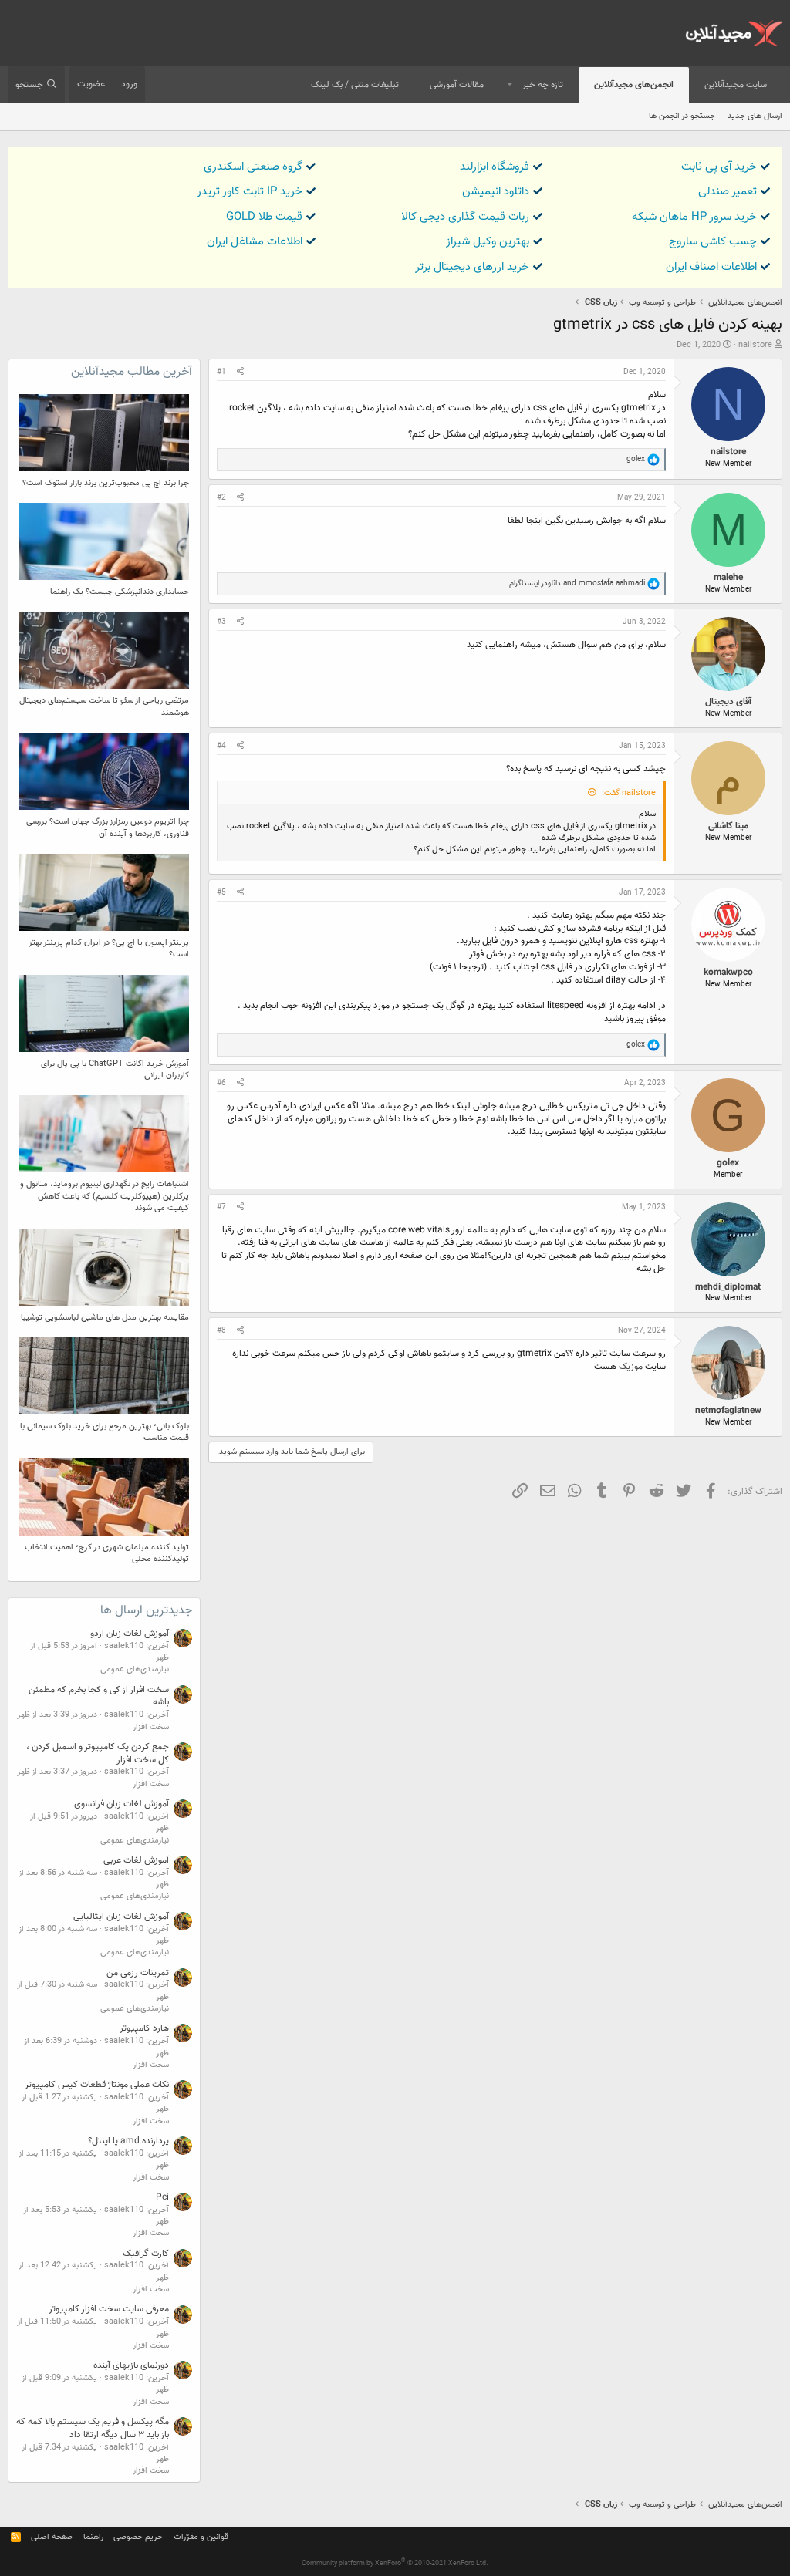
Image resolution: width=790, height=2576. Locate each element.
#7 (221, 1207)
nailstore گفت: (629, 793)
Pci (162, 2197)
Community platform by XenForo (395, 2564)
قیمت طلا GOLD (264, 217)
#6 (221, 1083)
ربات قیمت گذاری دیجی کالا (465, 217)
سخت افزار (151, 1727)
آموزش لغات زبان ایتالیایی (121, 1917)
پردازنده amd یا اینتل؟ (128, 2141)
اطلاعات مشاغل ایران (255, 242)
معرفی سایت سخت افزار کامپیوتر (109, 2309)
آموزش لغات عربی (136, 1860)
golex (728, 1163)
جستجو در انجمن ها (682, 116)
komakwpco (728, 973)
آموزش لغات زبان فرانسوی (122, 1804)
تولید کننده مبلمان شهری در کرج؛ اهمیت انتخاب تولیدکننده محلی (107, 1553)
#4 (221, 746)
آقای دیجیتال (728, 702)
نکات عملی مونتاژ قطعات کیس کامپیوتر (97, 2085)
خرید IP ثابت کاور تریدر (250, 192)
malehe (728, 578)
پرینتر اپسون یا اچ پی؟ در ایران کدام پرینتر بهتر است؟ (109, 949)
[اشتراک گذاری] (240, 373)
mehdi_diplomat (728, 1287)
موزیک (632, 1367)
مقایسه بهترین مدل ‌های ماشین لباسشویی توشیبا (105, 1318)
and (577, 583)
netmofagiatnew (728, 1411)
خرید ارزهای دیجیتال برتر (472, 267)
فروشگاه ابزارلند (495, 167)
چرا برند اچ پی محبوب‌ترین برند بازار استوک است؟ (106, 483)
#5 (221, 893)
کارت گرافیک (146, 2254)
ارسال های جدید (755, 116)
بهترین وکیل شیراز (488, 242)
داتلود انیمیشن (496, 192)
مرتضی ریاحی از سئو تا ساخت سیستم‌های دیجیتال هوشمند (104, 706)
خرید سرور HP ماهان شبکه (694, 217)
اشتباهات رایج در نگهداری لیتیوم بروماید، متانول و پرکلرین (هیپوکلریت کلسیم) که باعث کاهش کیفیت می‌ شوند (105, 1196)
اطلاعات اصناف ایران (711, 267)
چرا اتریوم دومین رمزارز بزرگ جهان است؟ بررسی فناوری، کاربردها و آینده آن (108, 828)
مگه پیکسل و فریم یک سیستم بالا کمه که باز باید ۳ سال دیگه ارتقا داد (93, 2428)
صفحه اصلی (52, 2537)
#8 (221, 1331)
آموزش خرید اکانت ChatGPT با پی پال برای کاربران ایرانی (115, 1070)
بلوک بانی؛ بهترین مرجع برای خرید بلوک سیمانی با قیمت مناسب (105, 1432)
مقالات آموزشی (457, 85)
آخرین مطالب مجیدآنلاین (132, 372)
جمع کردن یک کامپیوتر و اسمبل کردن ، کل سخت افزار (98, 1753)
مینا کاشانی (728, 826)
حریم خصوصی (138, 2537)
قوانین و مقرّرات (201, 2537)
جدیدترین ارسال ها (146, 1611)
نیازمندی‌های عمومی (135, 1669)
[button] (510, 85)
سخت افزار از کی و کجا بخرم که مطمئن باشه (99, 1696)
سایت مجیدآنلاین (736, 85)
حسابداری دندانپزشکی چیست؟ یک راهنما (120, 592)
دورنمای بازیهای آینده (131, 2365)
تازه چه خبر (543, 85)
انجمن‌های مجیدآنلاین (634, 85)
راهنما (93, 2537)
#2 (221, 498)
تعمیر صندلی (728, 192)
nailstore (755, 345)
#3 (221, 622)
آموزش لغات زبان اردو (130, 1634)
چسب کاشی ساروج (713, 242)
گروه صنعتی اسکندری (253, 167)
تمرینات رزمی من (138, 1973)
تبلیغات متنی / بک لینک (355, 85)
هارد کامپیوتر (144, 2028)
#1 (221, 372)
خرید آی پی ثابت (719, 167)
